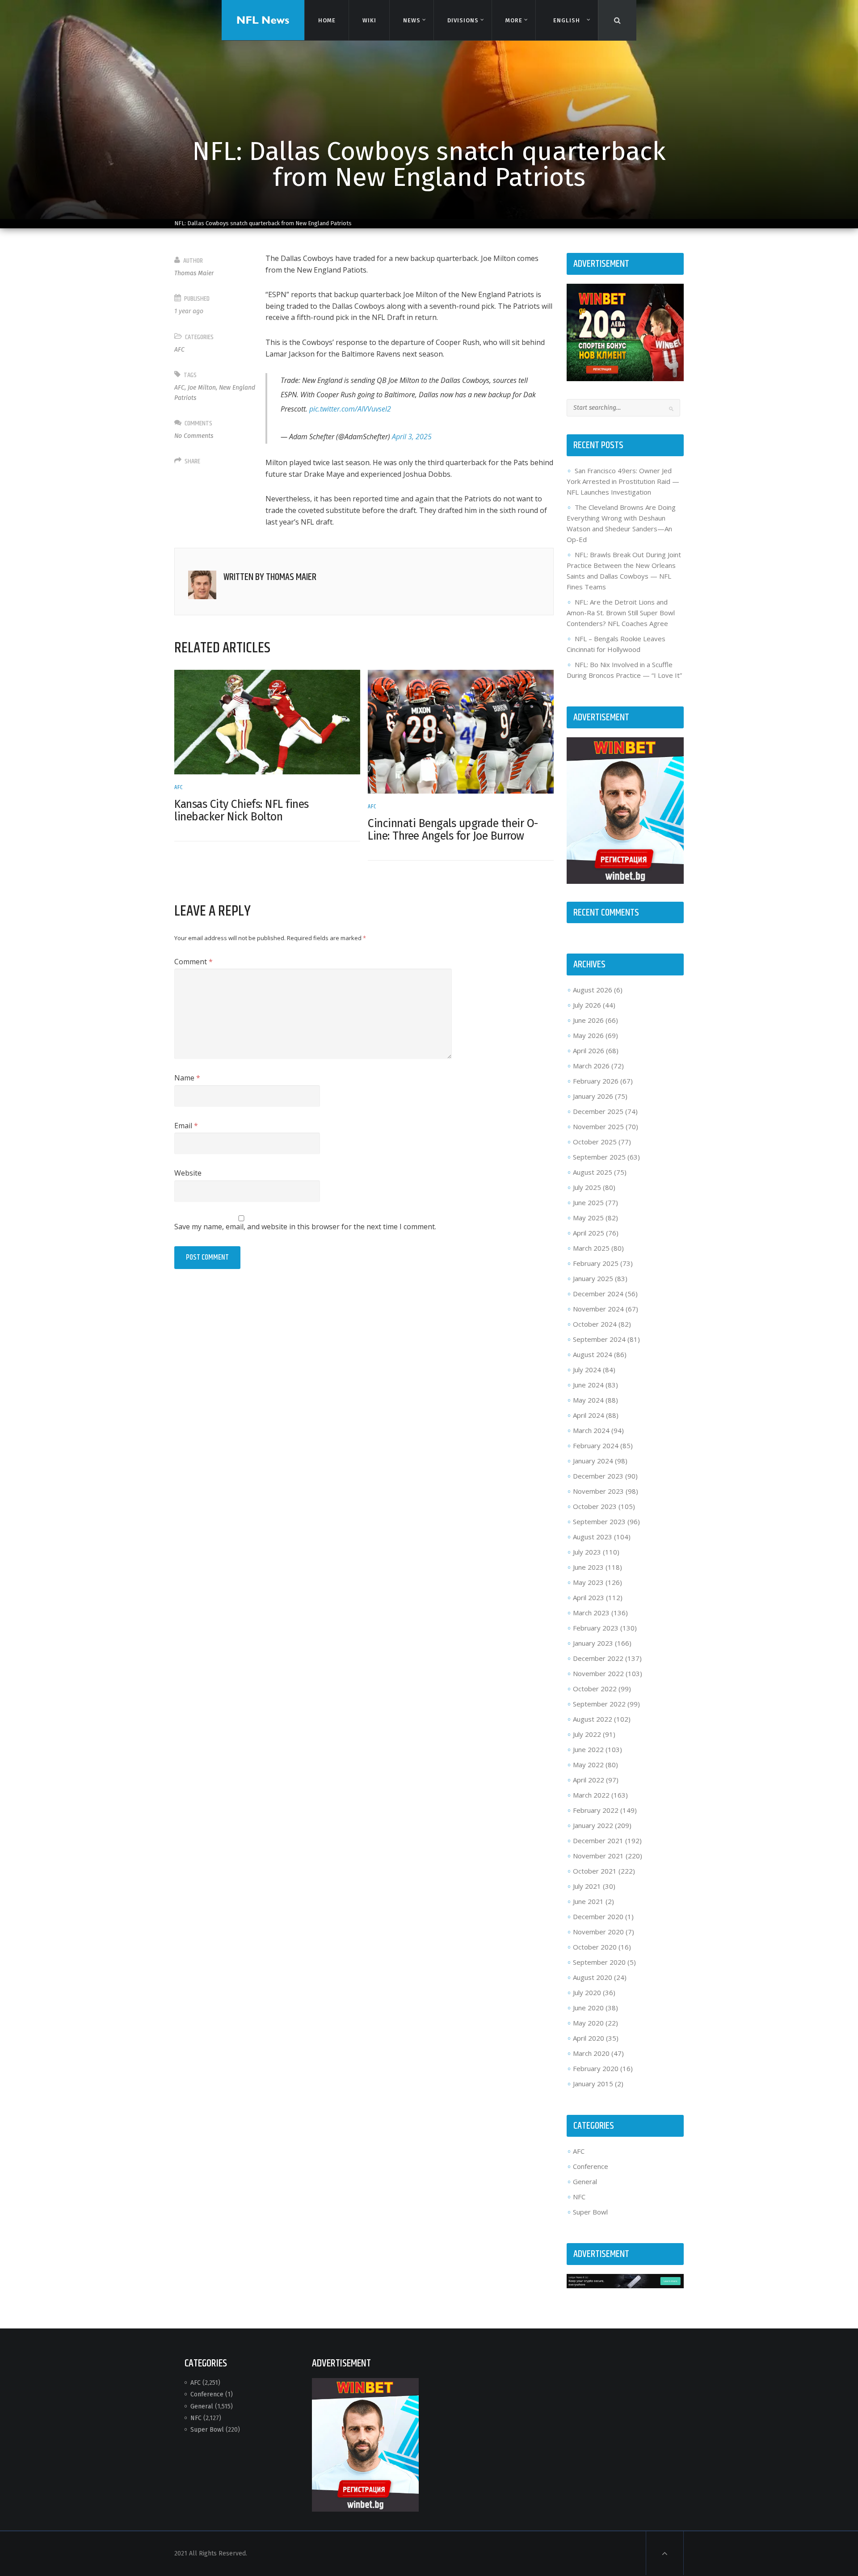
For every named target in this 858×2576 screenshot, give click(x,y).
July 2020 (587, 1992)
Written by (270, 577)
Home (327, 20)
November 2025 (598, 1126)
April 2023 (589, 1597)
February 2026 (596, 1081)
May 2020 (588, 2023)
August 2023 (593, 1537)
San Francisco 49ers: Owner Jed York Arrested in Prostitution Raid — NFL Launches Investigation (623, 481)
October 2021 (595, 1871)
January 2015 (593, 2084)
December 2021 (598, 1841)
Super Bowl (590, 2212)
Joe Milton (202, 388)
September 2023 (599, 1521)
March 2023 (591, 1613)
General (585, 2181)
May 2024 (588, 1400)
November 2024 (598, 1309)
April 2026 (589, 1051)
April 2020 (589, 2038)
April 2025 (589, 1233)
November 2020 (598, 1932)
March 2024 (591, 1430)
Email (186, 1126)
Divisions (463, 20)
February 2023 (596, 1628)
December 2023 (598, 1476)
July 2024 (587, 1370)
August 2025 (593, 1172)
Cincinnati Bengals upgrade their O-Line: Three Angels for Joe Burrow (453, 830)
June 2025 (588, 1202)
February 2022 (596, 1810)
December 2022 (598, 1658)
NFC (579, 2197)
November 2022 (598, 1673)
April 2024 (589, 1415)
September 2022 (599, 1704)
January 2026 (593, 1096)
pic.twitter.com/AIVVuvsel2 (350, 409)
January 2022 (593, 1825)
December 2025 (598, 1111)
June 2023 (588, 1567)
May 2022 (588, 1765)
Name (187, 1078)
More (514, 20)
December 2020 (598, 1916)
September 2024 (599, 1339)
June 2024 (588, 1385)
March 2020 (591, 2053)
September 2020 (599, 1962)
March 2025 (591, 1248)
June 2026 (588, 1020)
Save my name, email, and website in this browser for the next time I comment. (305, 1227)
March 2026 (591, 1066)
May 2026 (588, 1035)
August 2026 (593, 990)
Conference (591, 2166)
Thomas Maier (194, 273)
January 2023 (593, 1643)
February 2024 (596, 1446)
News (412, 20)
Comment (193, 962)
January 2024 (593, 1461)
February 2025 (596, 1263)
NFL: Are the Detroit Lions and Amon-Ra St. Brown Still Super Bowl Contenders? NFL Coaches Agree (621, 613)
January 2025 (593, 1278)
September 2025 (599, 1157)
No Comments (194, 436)
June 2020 (588, 2008)
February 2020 (596, 2068)
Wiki (369, 20)
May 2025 (588, 1218)
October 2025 (595, 1142)
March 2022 (591, 1795)
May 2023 (588, 1582)
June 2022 (588, 1749)
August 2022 (593, 1719)
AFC (179, 350)
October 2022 (595, 1689)
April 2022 (589, 1780)
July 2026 (587, 1005)
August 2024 (593, 1354)
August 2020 (593, 1977)
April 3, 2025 (412, 437)
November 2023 (598, 1491)
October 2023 (595, 1506)
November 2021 (598, 1856)
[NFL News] (263, 20)
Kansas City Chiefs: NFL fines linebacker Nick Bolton (242, 811)
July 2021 (587, 1886)
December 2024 (598, 1294)
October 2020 (595, 1947)
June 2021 (588, 1901)
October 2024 (595, 1324)
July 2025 (587, 1187)
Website (188, 1173)
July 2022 (587, 1734)
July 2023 (587, 1552)
